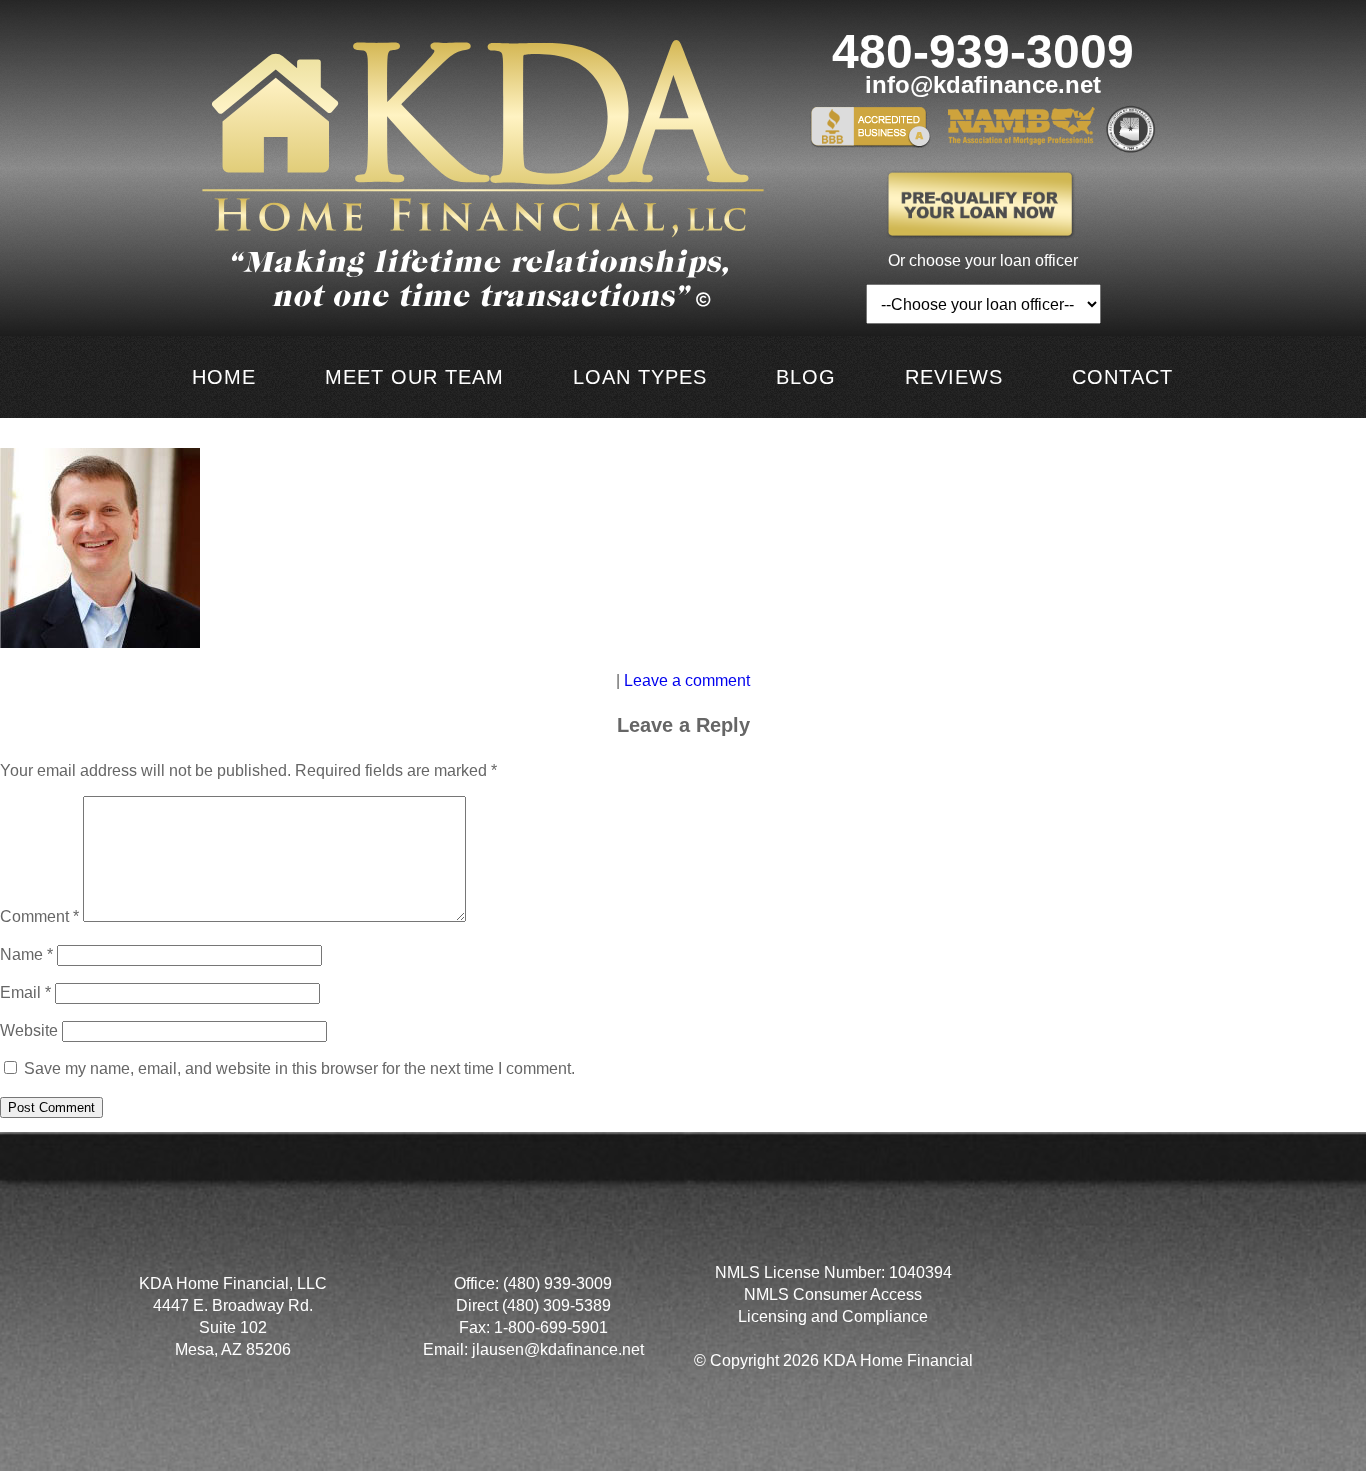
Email (25, 992)
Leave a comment (687, 680)
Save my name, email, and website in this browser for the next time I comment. (299, 1068)
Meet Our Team (414, 377)
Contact (1122, 377)
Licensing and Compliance (833, 1316)
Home (224, 377)
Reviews (954, 377)
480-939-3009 (983, 52)
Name (26, 954)
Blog (806, 377)
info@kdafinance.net (983, 85)
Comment (39, 916)
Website (29, 1030)
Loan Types (640, 377)
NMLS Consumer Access (833, 1294)
